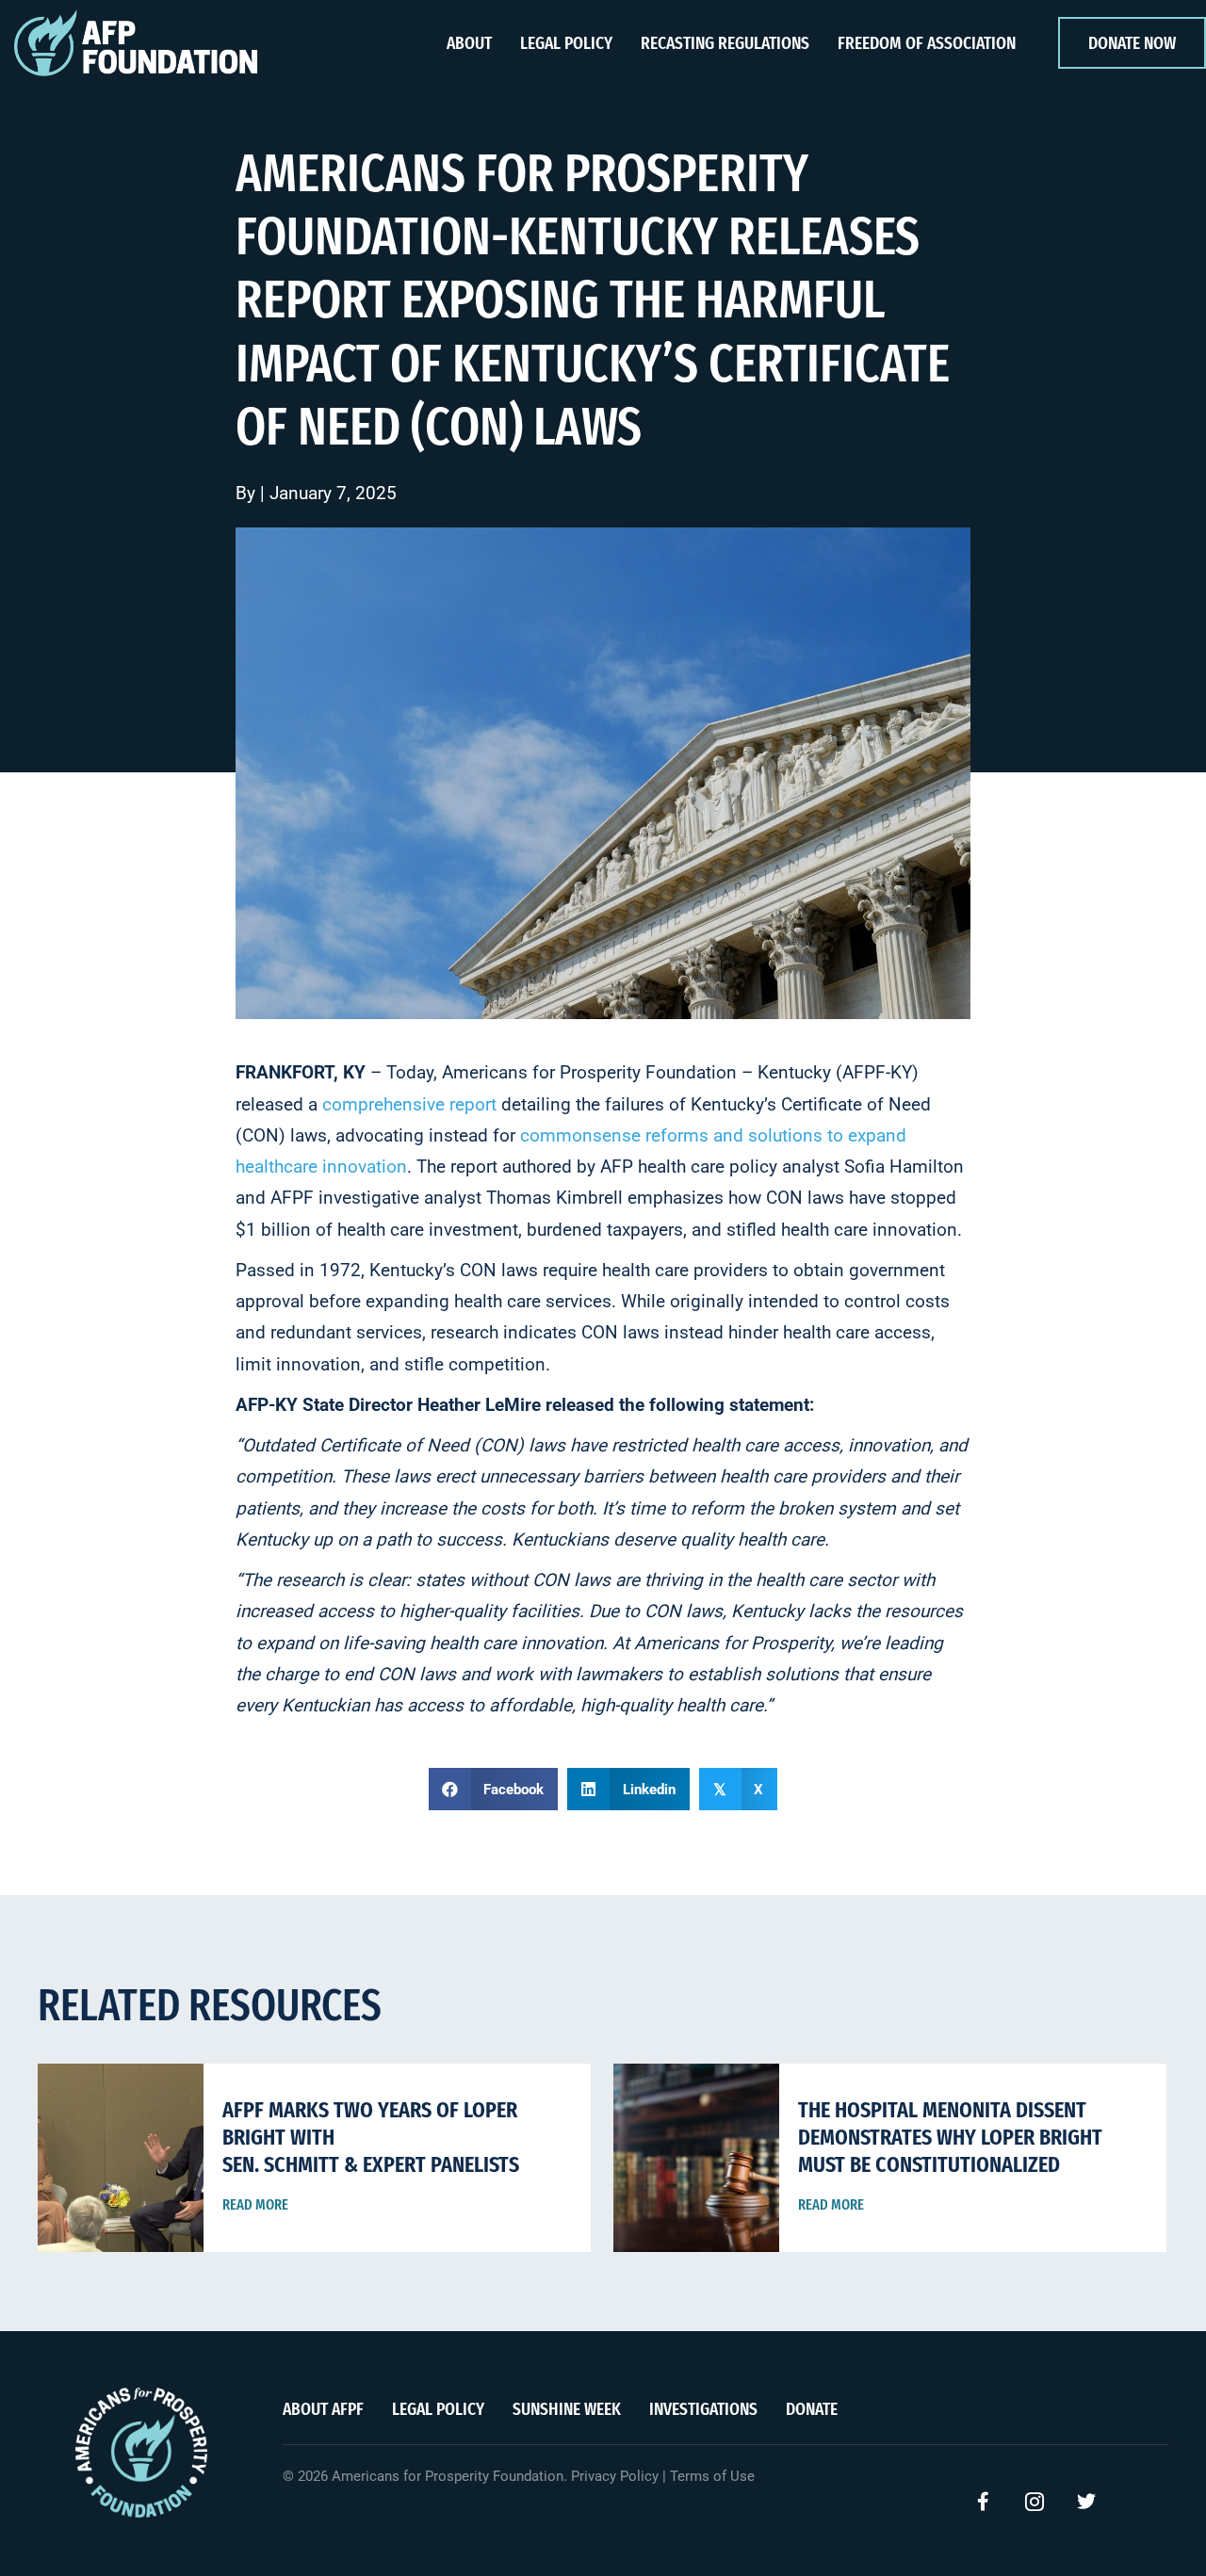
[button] (983, 2502)
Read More (255, 2204)
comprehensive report (409, 1104)
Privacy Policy (615, 2476)
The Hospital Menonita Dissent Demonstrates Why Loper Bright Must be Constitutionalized (950, 2137)
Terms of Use (712, 2476)
